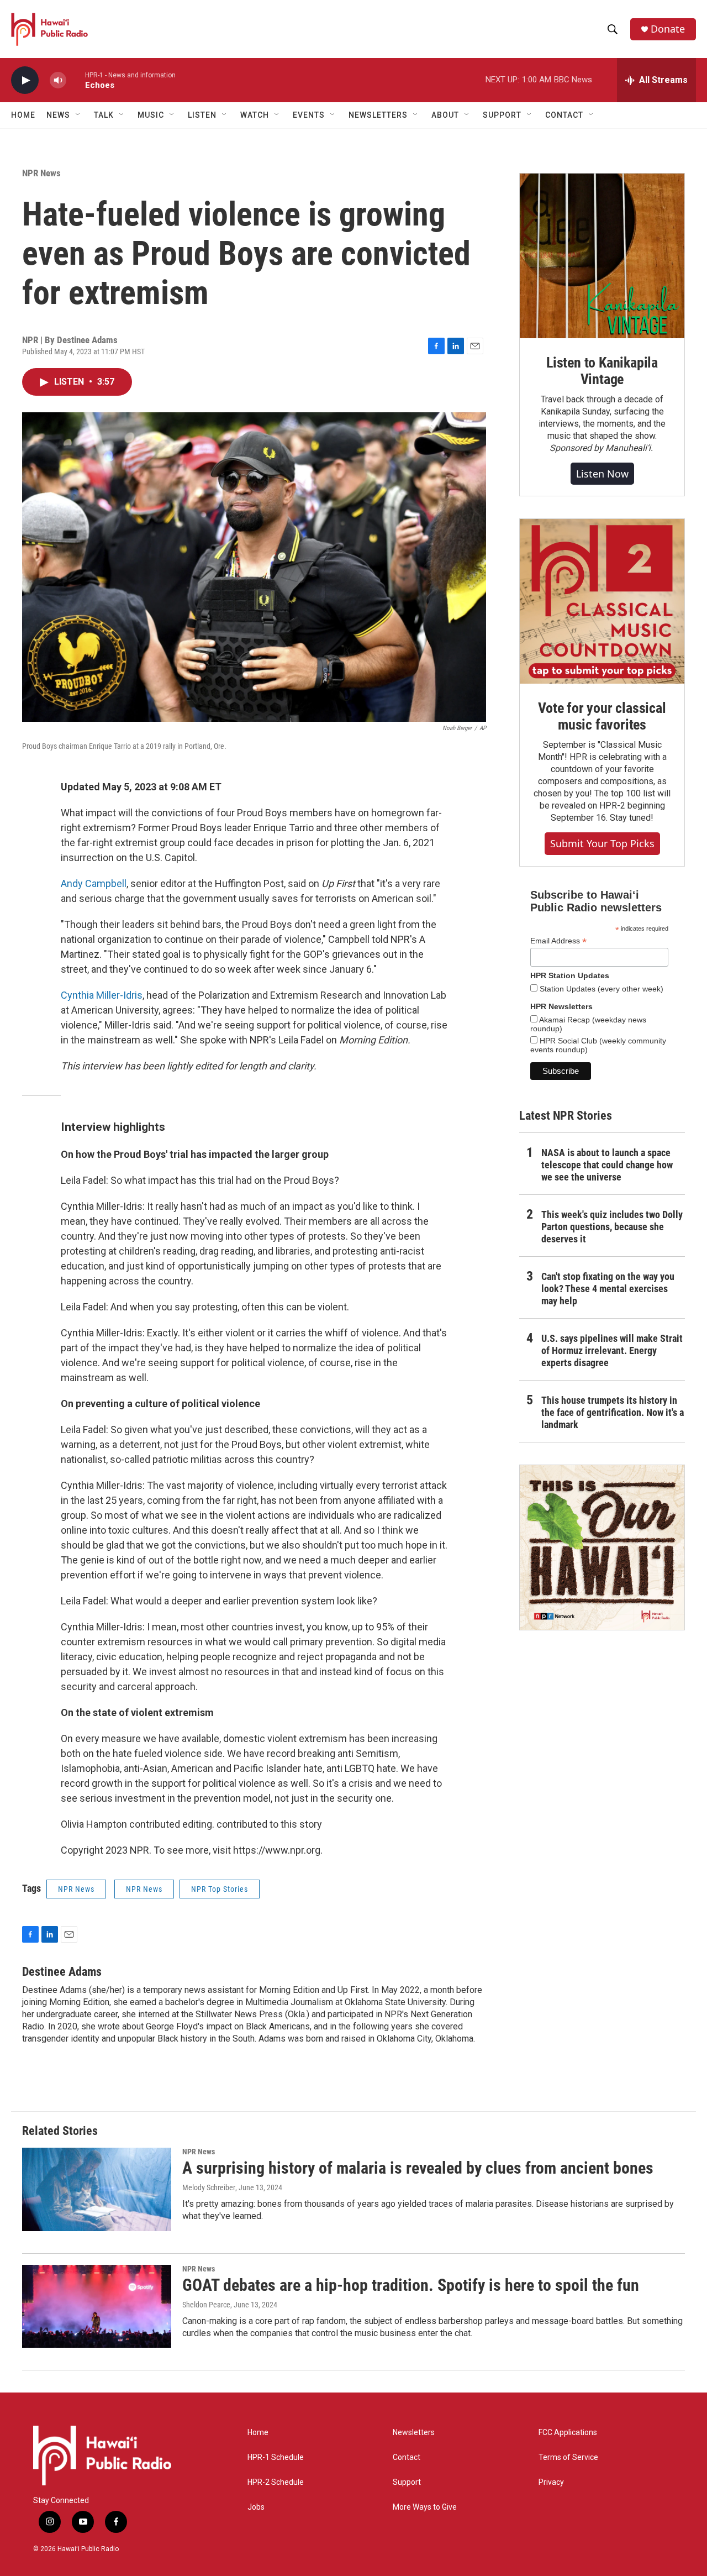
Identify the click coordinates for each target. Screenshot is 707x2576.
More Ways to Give (425, 2507)
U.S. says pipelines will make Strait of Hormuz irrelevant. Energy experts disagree (612, 1350)
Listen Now (602, 474)
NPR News (41, 173)
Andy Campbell (94, 883)
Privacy (551, 2482)
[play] (25, 80)
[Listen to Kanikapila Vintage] (602, 256)
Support (407, 2482)
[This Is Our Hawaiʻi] (602, 1547)
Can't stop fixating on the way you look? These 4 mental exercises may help (608, 1289)
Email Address (558, 941)
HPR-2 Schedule (276, 2482)
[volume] (58, 80)
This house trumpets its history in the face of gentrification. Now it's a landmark (613, 1412)
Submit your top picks (602, 843)
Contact (407, 2457)
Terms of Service (568, 2457)
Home (23, 115)
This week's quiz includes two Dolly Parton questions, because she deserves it (612, 1227)
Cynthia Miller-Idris (102, 995)
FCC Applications (568, 2433)
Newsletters (414, 2433)
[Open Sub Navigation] (78, 115)
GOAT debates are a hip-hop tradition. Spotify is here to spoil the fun (411, 2285)
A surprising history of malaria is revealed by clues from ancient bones (418, 2168)
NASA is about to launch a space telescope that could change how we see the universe (607, 1165)
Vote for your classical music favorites (602, 716)
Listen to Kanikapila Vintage (602, 371)
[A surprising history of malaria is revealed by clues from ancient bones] (97, 2189)
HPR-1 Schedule (276, 2457)
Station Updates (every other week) (600, 989)
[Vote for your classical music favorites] (602, 601)
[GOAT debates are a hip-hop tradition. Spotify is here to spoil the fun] (97, 2306)
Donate (668, 29)
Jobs (256, 2507)
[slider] (76, 80)
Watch (255, 115)
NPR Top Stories (220, 1889)
